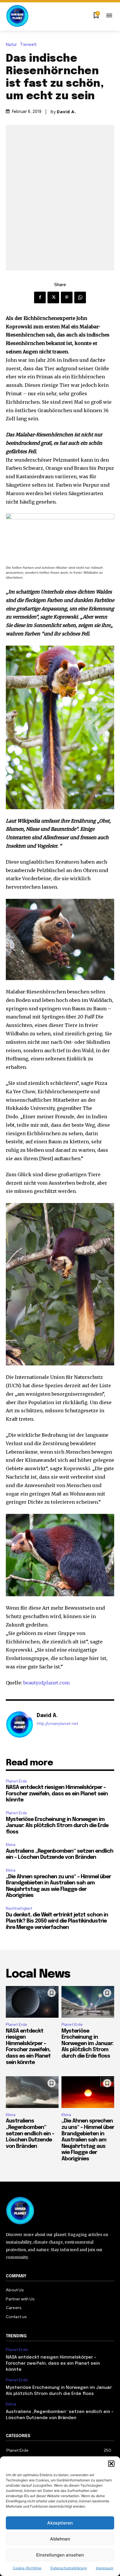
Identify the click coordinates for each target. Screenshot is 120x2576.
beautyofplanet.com (46, 1683)
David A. (66, 112)
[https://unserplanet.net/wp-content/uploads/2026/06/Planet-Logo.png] (17, 16)
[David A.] (20, 1725)
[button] (111, 2464)
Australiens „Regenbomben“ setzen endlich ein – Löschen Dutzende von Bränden (30, 2134)
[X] (53, 297)
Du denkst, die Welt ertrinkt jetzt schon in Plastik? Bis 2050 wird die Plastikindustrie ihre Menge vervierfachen (57, 1921)
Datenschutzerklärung (69, 2568)
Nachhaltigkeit (19, 1908)
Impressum (105, 2568)
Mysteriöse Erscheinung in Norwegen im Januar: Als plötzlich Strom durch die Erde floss (57, 1826)
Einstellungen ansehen (60, 2555)
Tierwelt (28, 45)
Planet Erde (16, 1781)
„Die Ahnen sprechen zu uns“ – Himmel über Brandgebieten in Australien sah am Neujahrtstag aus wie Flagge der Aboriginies (88, 2140)
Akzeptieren (60, 2523)
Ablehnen (60, 2539)
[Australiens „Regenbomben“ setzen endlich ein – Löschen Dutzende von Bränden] (32, 2092)
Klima (11, 1845)
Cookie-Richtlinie (27, 2568)
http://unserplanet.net (57, 1724)
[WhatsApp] (80, 297)
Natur (11, 45)
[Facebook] (40, 297)
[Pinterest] (67, 297)
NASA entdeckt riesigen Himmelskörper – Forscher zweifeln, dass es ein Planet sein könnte (57, 1794)
